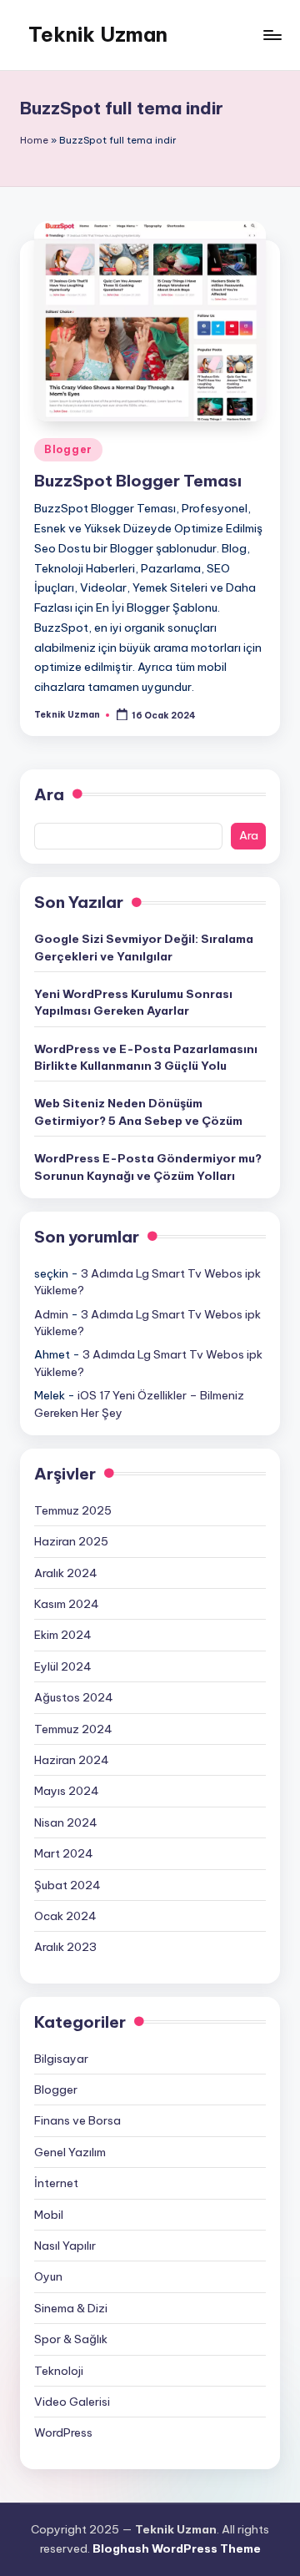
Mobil (49, 2215)
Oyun (48, 2276)
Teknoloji (59, 2371)
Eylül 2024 (63, 1666)
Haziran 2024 (72, 1760)
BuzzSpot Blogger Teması (138, 481)
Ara (49, 794)
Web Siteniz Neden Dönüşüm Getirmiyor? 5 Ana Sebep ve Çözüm (138, 1112)
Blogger (68, 449)
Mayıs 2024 (67, 1791)
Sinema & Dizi (71, 2308)
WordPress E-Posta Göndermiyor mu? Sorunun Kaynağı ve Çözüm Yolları (148, 1167)
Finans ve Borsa (77, 2120)
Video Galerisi (72, 2402)
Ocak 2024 (65, 1916)
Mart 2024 (64, 1853)
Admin (51, 1314)
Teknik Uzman (98, 34)
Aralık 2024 (66, 1573)
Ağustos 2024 (74, 1697)
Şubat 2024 (67, 1885)
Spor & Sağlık (71, 2339)
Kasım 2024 (67, 1604)
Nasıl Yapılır (65, 2246)
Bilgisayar (61, 2059)
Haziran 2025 (71, 1541)
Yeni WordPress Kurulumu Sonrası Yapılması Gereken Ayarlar (133, 1002)
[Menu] (272, 35)
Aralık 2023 (65, 1947)
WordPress (63, 2432)
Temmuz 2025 (73, 1510)
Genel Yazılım (70, 2152)
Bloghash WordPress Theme (177, 2548)
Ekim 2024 (63, 1635)
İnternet (56, 2183)
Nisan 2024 (66, 1822)
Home (34, 140)
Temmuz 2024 (73, 1729)
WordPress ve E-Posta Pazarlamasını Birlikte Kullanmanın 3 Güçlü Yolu (146, 1057)
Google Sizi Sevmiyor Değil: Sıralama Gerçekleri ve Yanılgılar (144, 947)
